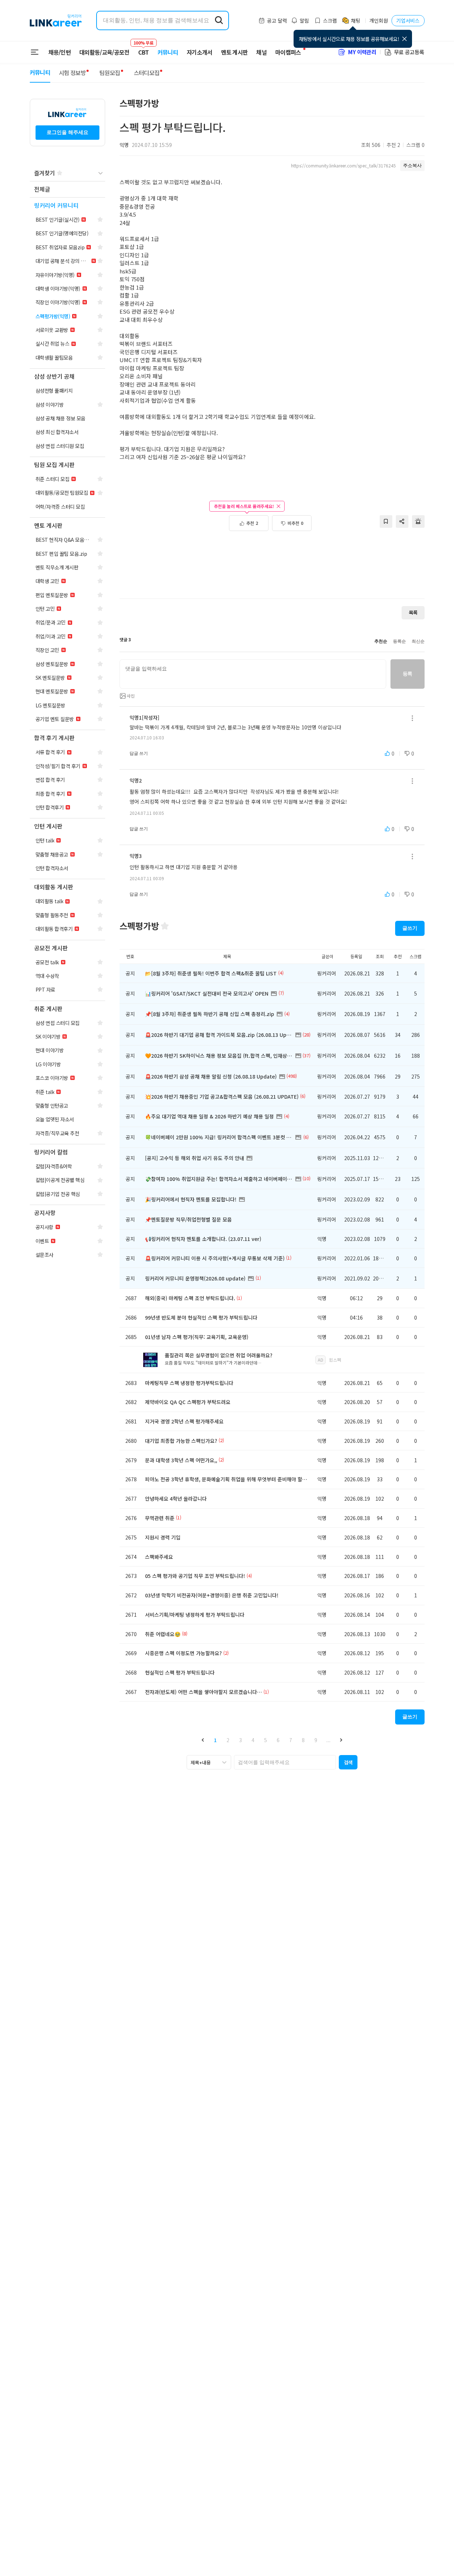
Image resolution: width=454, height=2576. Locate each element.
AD (320, 1360)
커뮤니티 (168, 52)
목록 (413, 612)
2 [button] (228, 1740)
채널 (261, 52)
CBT (144, 49)
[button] (203, 1740)
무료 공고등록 (409, 52)
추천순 (381, 641)
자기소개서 (200, 52)
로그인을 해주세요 (67, 132)
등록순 (399, 641)
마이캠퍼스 (288, 52)
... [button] (328, 1740)
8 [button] (303, 1740)
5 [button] (266, 1740)
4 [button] (253, 1740)
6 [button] (278, 1740)
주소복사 (412, 165)
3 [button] (240, 1740)
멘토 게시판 (235, 52)
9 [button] (316, 1740)
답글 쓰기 (139, 753)
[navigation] (67, 190)
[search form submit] (219, 20)
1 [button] (215, 1740)
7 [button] (291, 1740)
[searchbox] (285, 1762)
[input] (253, 674)
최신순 (418, 641)
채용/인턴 (60, 52)
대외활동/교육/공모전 (104, 52)
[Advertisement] (272, 569)
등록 (408, 674)
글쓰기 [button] (410, 928)
